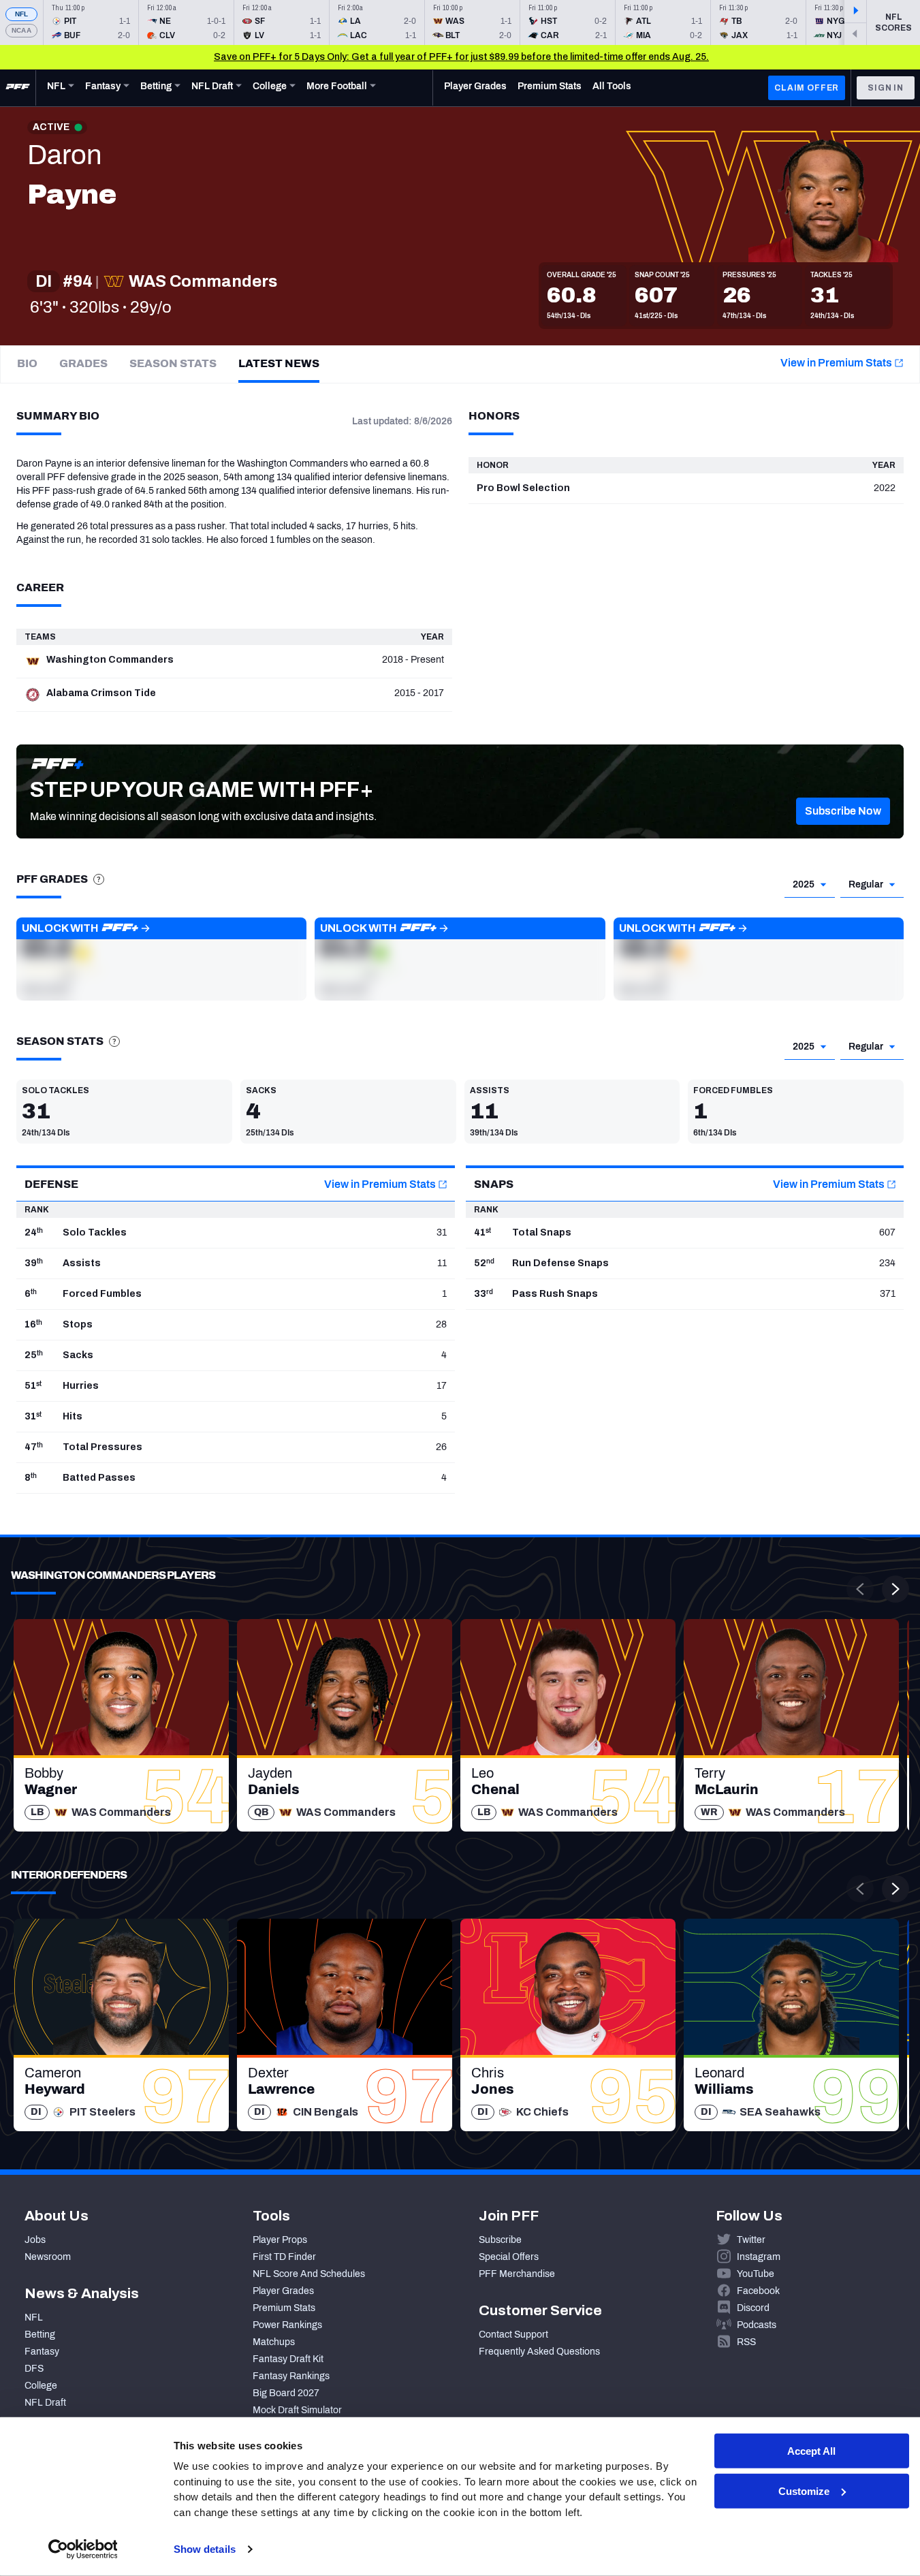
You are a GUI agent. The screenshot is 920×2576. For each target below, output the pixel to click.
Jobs (35, 2240)
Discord (753, 2308)
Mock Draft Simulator (297, 2410)
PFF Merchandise (517, 2274)
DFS (34, 2369)
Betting (40, 2335)
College (41, 2386)
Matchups (274, 2342)
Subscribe (500, 2240)
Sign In (886, 88)
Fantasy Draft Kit (288, 2359)
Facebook (758, 2291)
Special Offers (509, 2257)
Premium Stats (284, 2308)
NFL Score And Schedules (309, 2274)
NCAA (21, 30)
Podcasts (757, 2325)
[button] (843, 811)
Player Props (280, 2240)
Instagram (759, 2257)
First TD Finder (284, 2257)
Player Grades (283, 2291)
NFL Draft (45, 2403)
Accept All (811, 2451)
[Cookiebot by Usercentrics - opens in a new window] (83, 2549)
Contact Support (513, 2335)
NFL (22, 14)
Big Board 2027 (286, 2393)
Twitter (751, 2240)
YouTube (756, 2274)
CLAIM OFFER (807, 88)
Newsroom (48, 2257)
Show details (205, 2549)
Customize (804, 2491)
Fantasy (42, 2352)
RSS (746, 2342)
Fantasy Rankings (291, 2376)
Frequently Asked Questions (539, 2352)
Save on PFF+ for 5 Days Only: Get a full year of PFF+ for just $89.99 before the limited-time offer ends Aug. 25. (461, 57)
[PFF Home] (18, 88)
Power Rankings (287, 2325)
